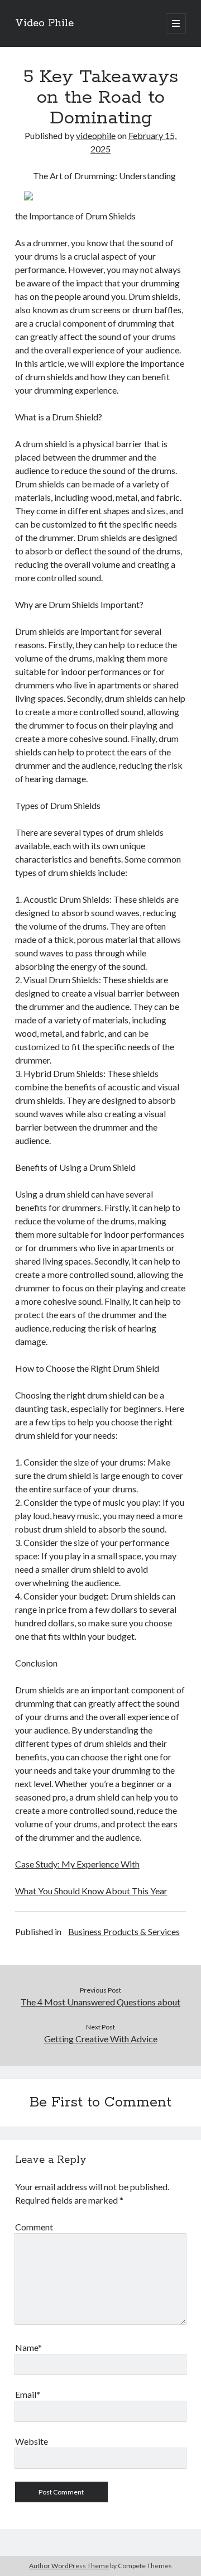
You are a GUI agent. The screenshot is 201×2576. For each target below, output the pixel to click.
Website (32, 2441)
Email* (28, 2394)
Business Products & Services (124, 1931)
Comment (34, 2227)
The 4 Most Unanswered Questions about (100, 2002)
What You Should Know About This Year (91, 1891)
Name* (28, 2347)
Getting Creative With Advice (101, 2039)
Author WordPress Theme (69, 2566)
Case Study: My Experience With (77, 1864)
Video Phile (44, 23)
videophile (96, 135)
